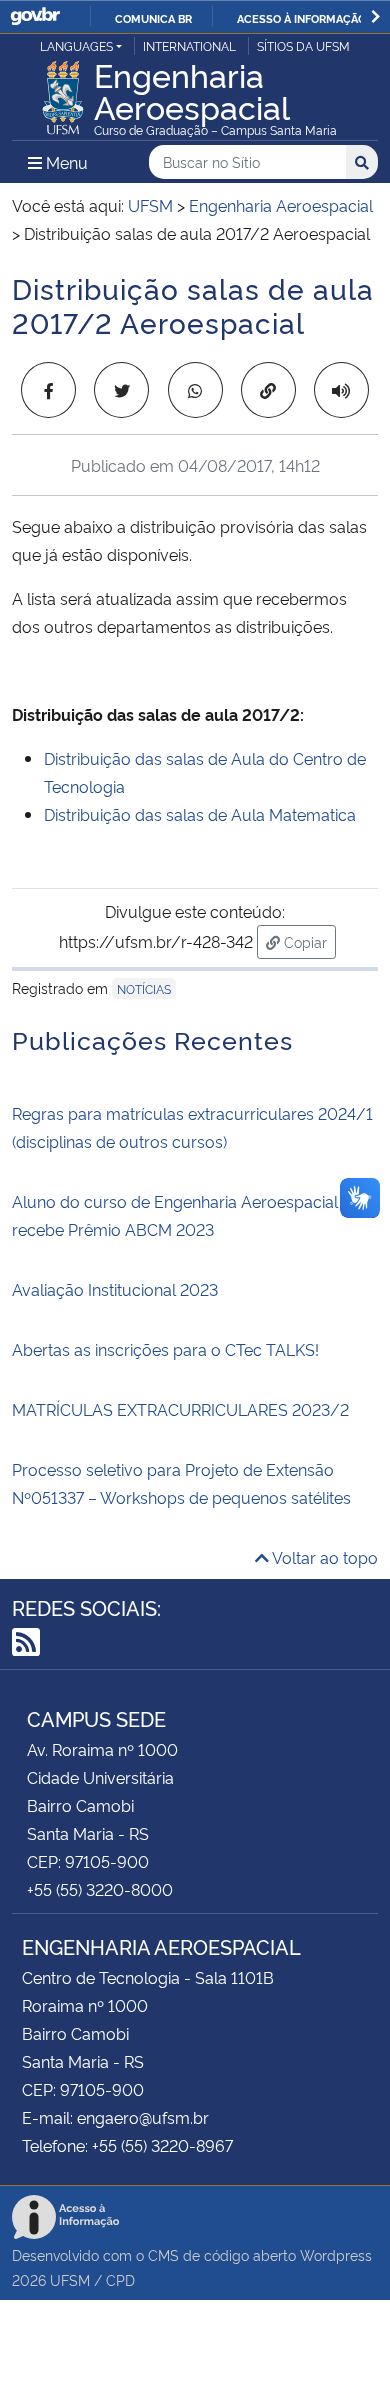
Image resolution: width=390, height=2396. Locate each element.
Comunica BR (153, 18)
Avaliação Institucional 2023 (115, 1289)
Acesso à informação (301, 18)
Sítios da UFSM (303, 45)
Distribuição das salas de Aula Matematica (200, 814)
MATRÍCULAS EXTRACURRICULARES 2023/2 (180, 1409)
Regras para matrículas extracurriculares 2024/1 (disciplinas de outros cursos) (192, 1127)
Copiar (308, 941)
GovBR (35, 16)
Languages (76, 45)
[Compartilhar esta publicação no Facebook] (48, 390)
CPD (120, 2279)
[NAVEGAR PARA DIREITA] (375, 16)
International (189, 45)
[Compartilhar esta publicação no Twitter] (121, 390)
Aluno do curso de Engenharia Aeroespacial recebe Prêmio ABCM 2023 (175, 1215)
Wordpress (336, 2254)
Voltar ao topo (323, 1557)
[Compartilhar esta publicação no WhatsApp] (195, 390)
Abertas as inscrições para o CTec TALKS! (165, 1349)
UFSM (70, 2279)
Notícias (144, 988)
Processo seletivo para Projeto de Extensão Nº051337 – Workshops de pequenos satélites (181, 1483)
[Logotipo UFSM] (63, 92)
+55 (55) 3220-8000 (100, 1889)
